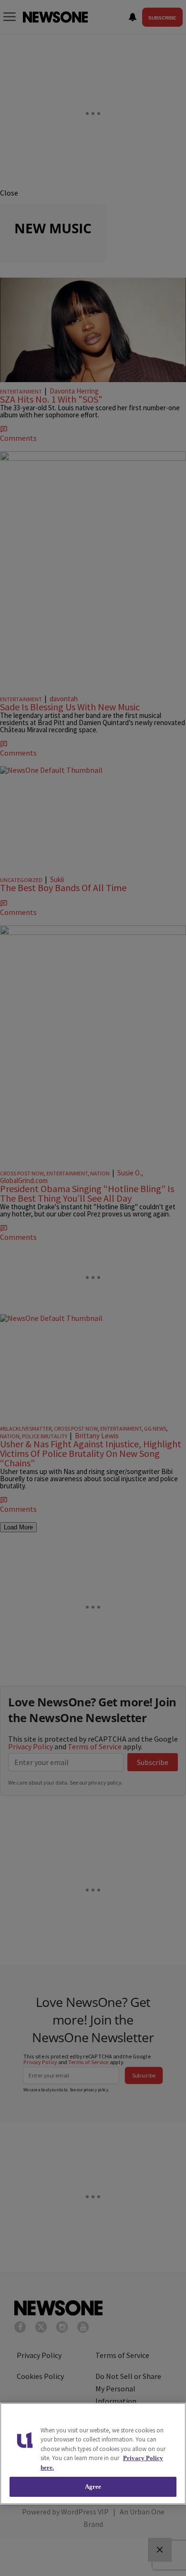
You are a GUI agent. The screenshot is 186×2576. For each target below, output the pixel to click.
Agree (93, 2487)
